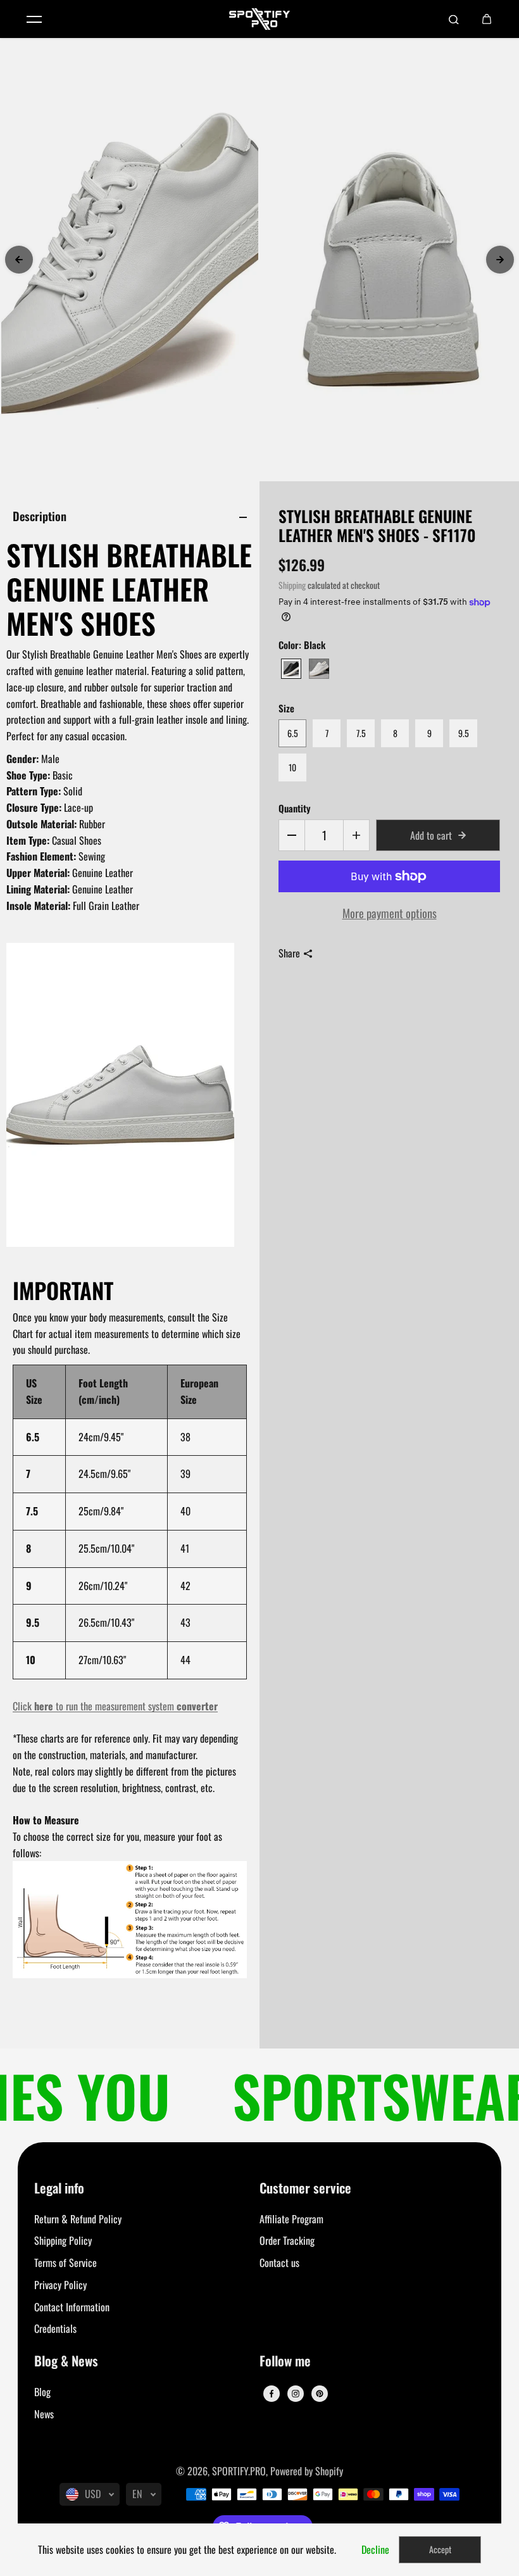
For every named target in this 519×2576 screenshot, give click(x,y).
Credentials (55, 2328)
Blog (42, 2392)
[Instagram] (296, 2394)
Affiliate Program (291, 2219)
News (44, 2414)
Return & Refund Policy (78, 2219)
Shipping (292, 585)
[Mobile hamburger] (34, 19)
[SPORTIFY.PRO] (259, 19)
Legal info (59, 2189)
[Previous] (19, 260)
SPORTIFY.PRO (239, 2471)
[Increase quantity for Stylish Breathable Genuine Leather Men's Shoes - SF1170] (356, 835)
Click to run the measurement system (115, 1706)
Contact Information (72, 2307)
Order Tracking (287, 2240)
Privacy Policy (60, 2285)
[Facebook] (272, 2394)
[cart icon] (487, 19)
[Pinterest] (320, 2394)
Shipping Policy (63, 2240)
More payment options (390, 913)
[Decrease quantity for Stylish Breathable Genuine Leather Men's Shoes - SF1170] (292, 835)
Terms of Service (66, 2263)
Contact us (279, 2263)
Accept (440, 2549)
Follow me (285, 2362)
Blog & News (66, 2362)
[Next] (500, 260)
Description (40, 516)
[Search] (454, 19)
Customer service (305, 2189)
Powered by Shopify (307, 2471)
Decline (375, 2549)
